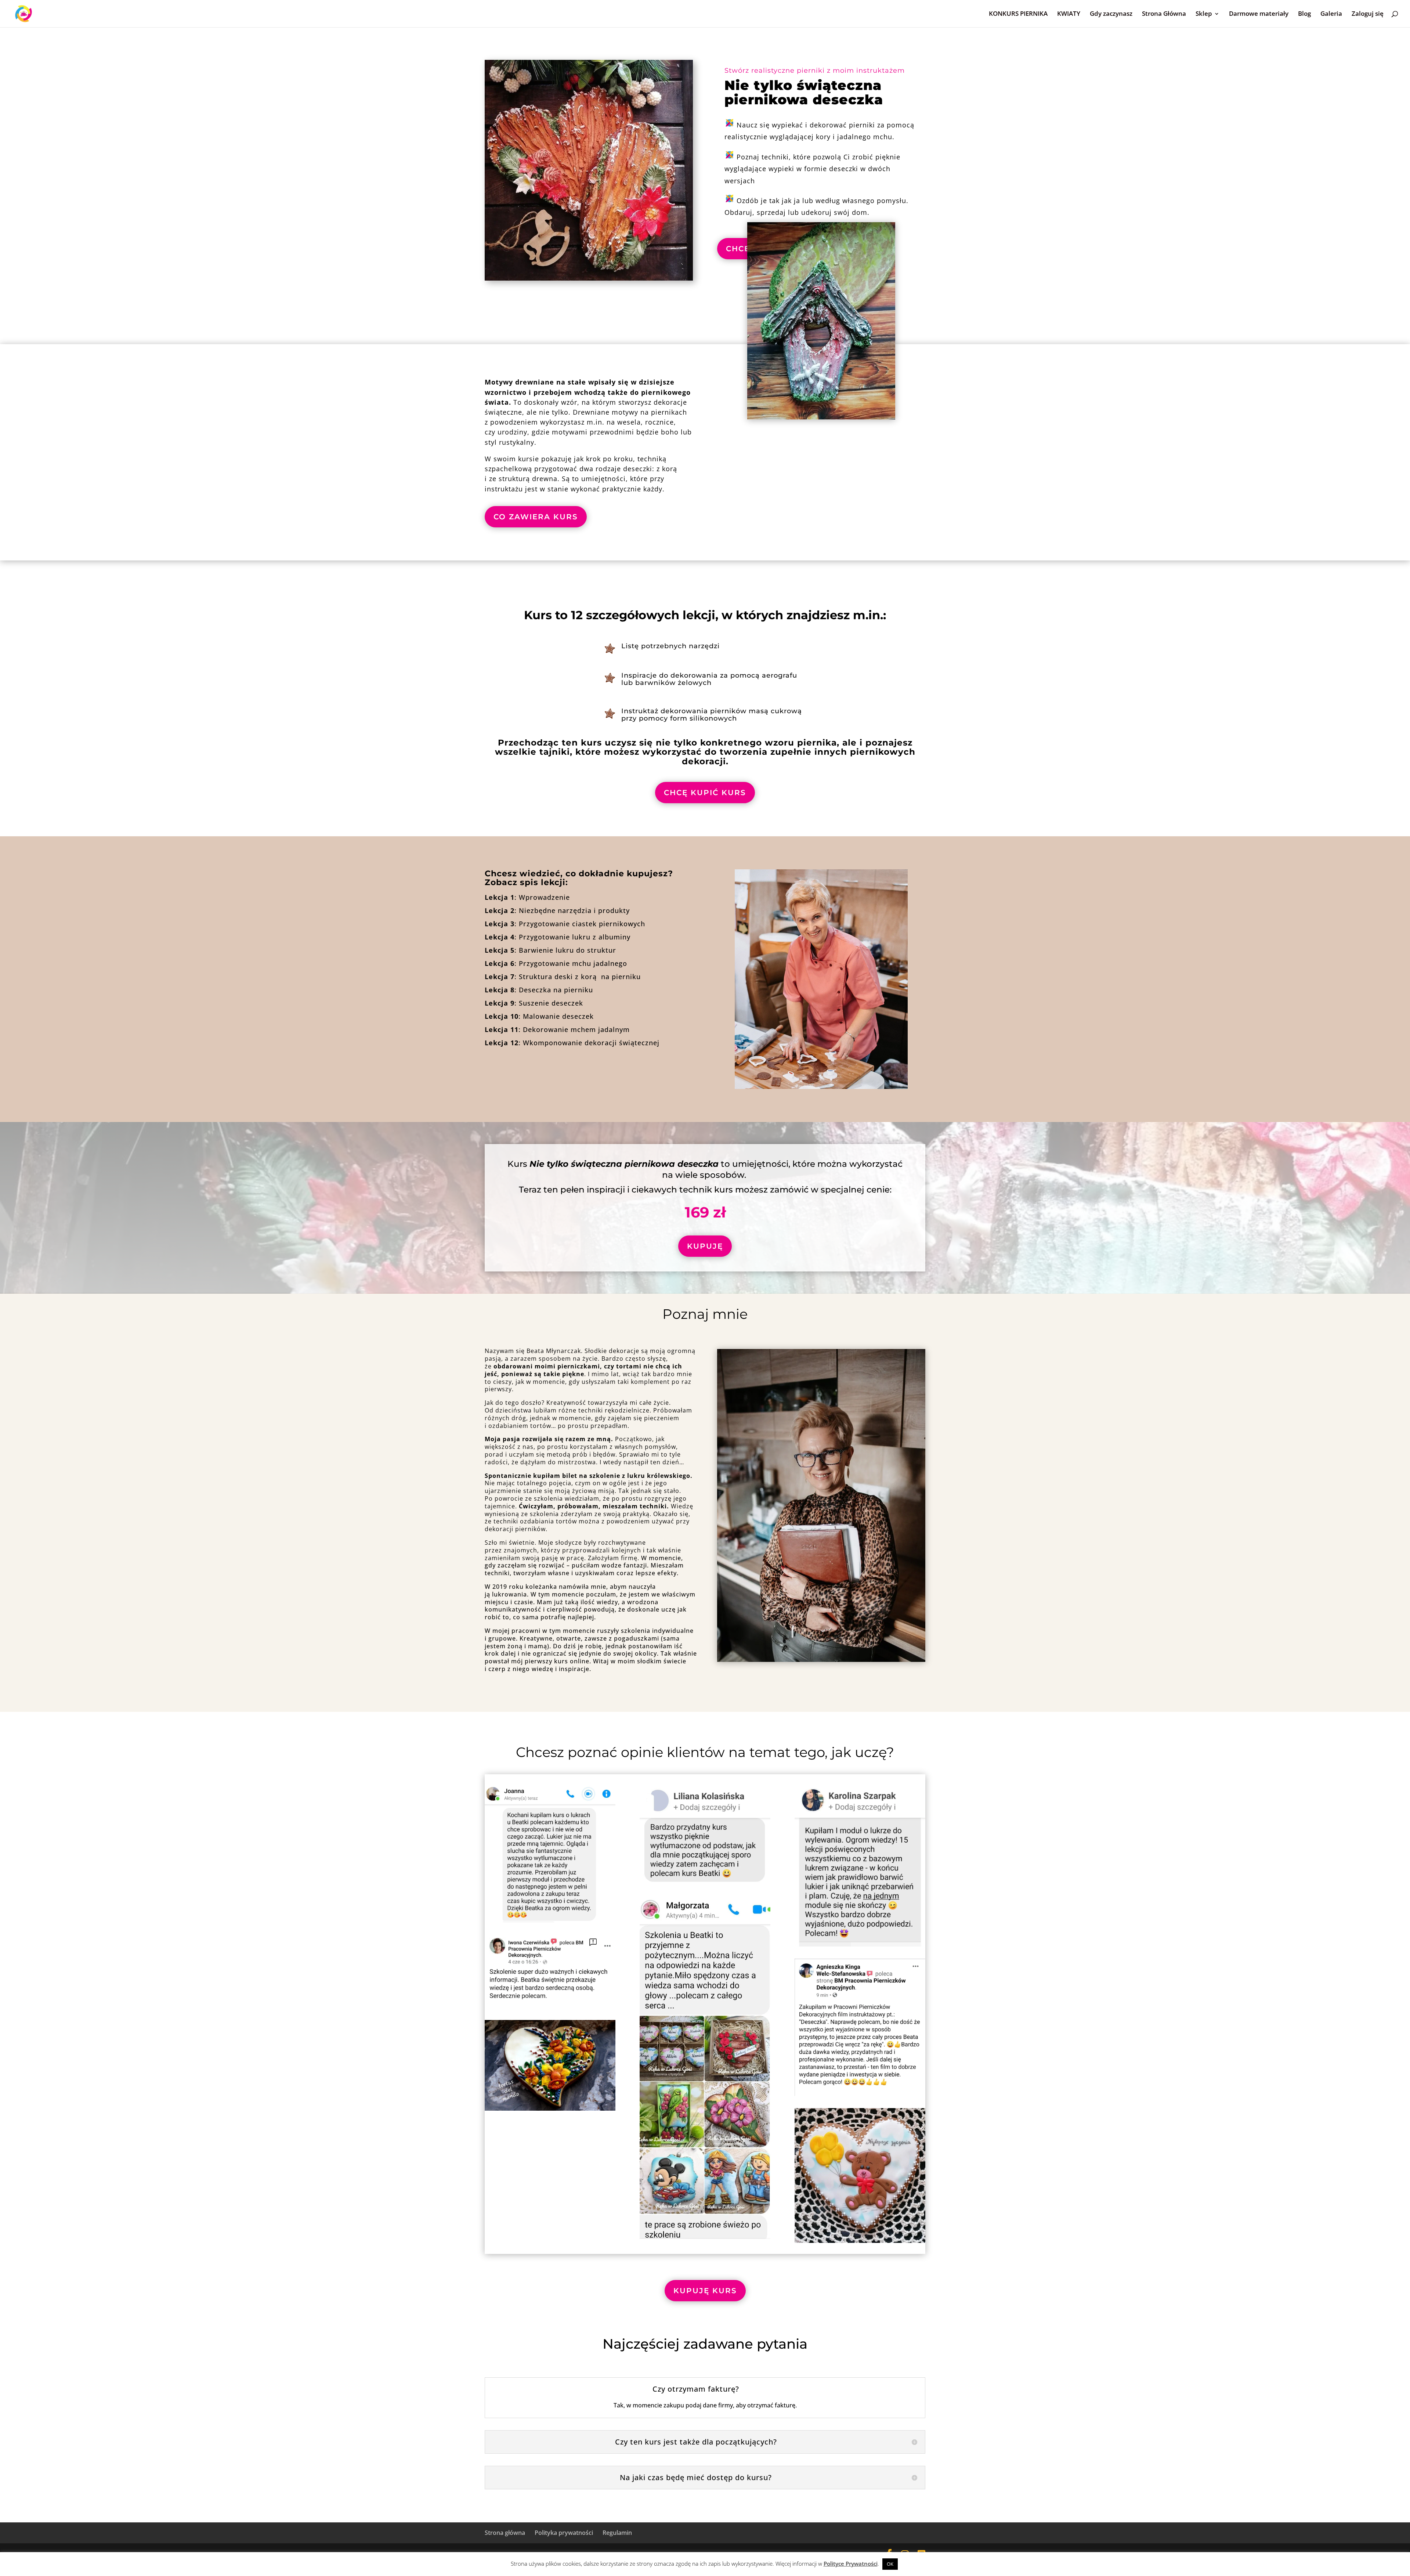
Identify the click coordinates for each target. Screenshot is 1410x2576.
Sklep (1204, 14)
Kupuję (705, 1246)
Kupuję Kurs (705, 2291)
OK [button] (890, 2564)
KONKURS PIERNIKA (1018, 14)
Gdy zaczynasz (1111, 14)
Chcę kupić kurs (705, 793)
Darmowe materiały (1259, 14)
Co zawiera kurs (536, 517)
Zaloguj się (1368, 14)
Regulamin (617, 2533)
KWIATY (1069, 14)
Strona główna (505, 2533)
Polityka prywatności (564, 2533)
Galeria (1331, 14)
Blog (1304, 14)
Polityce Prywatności (851, 2564)
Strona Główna (1164, 14)
